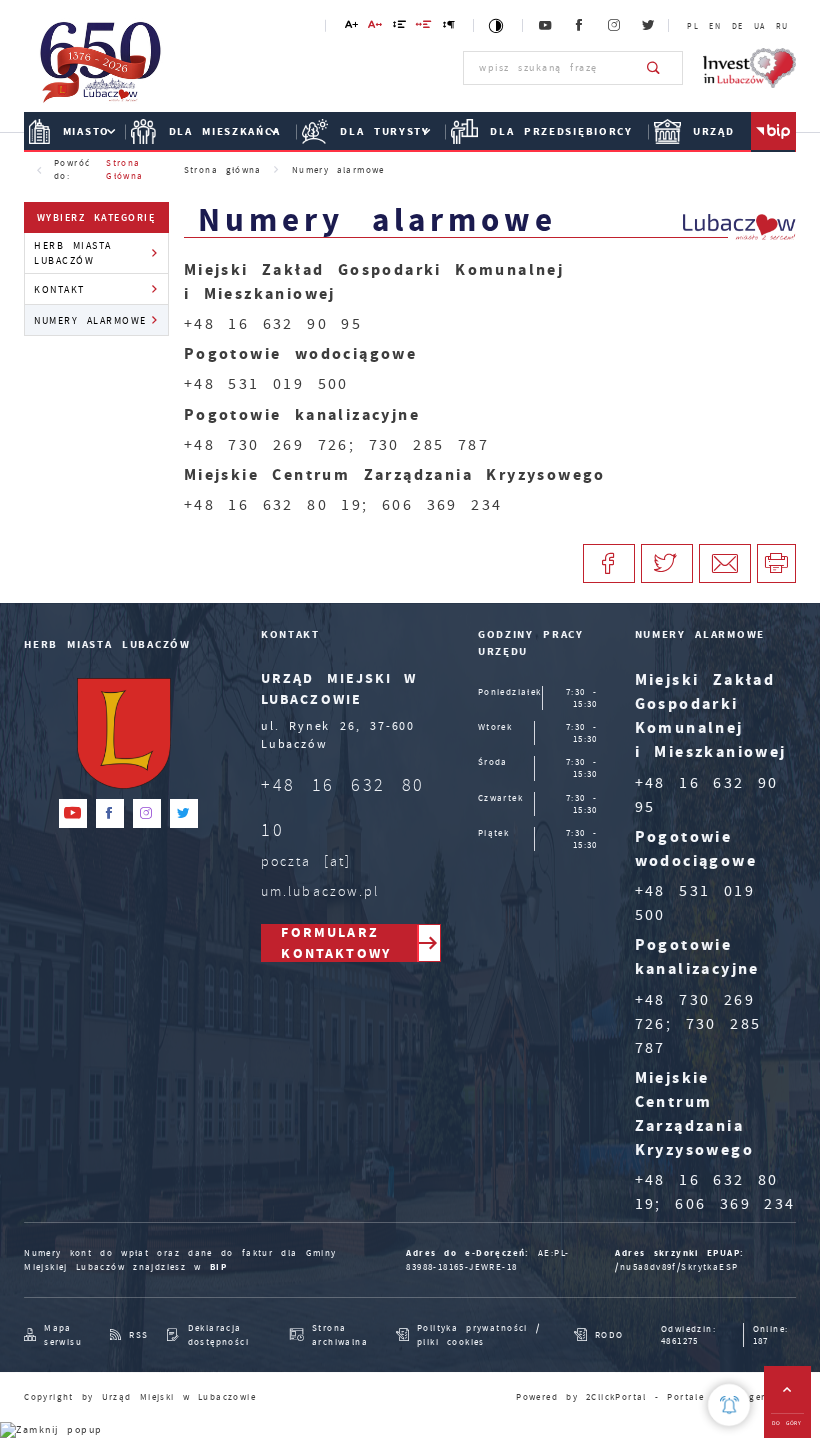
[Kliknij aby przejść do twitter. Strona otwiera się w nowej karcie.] (649, 26)
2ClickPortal (616, 1397)
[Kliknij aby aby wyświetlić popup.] (729, 1405)
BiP (773, 132)
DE (738, 26)
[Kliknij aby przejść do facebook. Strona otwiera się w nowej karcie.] (580, 26)
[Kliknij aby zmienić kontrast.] (497, 25)
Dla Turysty (385, 131)
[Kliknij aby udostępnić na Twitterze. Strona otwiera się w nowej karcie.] (667, 563)
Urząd (714, 131)
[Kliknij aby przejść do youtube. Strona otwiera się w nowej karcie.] (546, 26)
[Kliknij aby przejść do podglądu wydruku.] (776, 563)
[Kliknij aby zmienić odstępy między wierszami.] (399, 27)
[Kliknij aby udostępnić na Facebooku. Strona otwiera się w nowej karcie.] (609, 563)
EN (715, 26)
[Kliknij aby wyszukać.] (654, 68)
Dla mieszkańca (225, 131)
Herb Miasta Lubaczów (73, 253)
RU (782, 26)
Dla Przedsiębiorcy (561, 131)
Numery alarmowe (90, 320)
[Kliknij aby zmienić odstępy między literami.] (375, 27)
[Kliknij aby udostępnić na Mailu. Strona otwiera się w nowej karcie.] (725, 563)
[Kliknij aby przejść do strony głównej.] (101, 66)
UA (760, 26)
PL (693, 26)
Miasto (86, 131)
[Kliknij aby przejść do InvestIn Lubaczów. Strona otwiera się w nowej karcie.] (749, 68)
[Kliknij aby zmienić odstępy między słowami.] (424, 27)
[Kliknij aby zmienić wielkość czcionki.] (351, 27)
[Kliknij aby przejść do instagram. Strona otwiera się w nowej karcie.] (615, 26)
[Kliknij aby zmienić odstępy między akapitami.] (448, 27)
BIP (218, 1267)
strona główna (124, 170)
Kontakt (59, 289)
